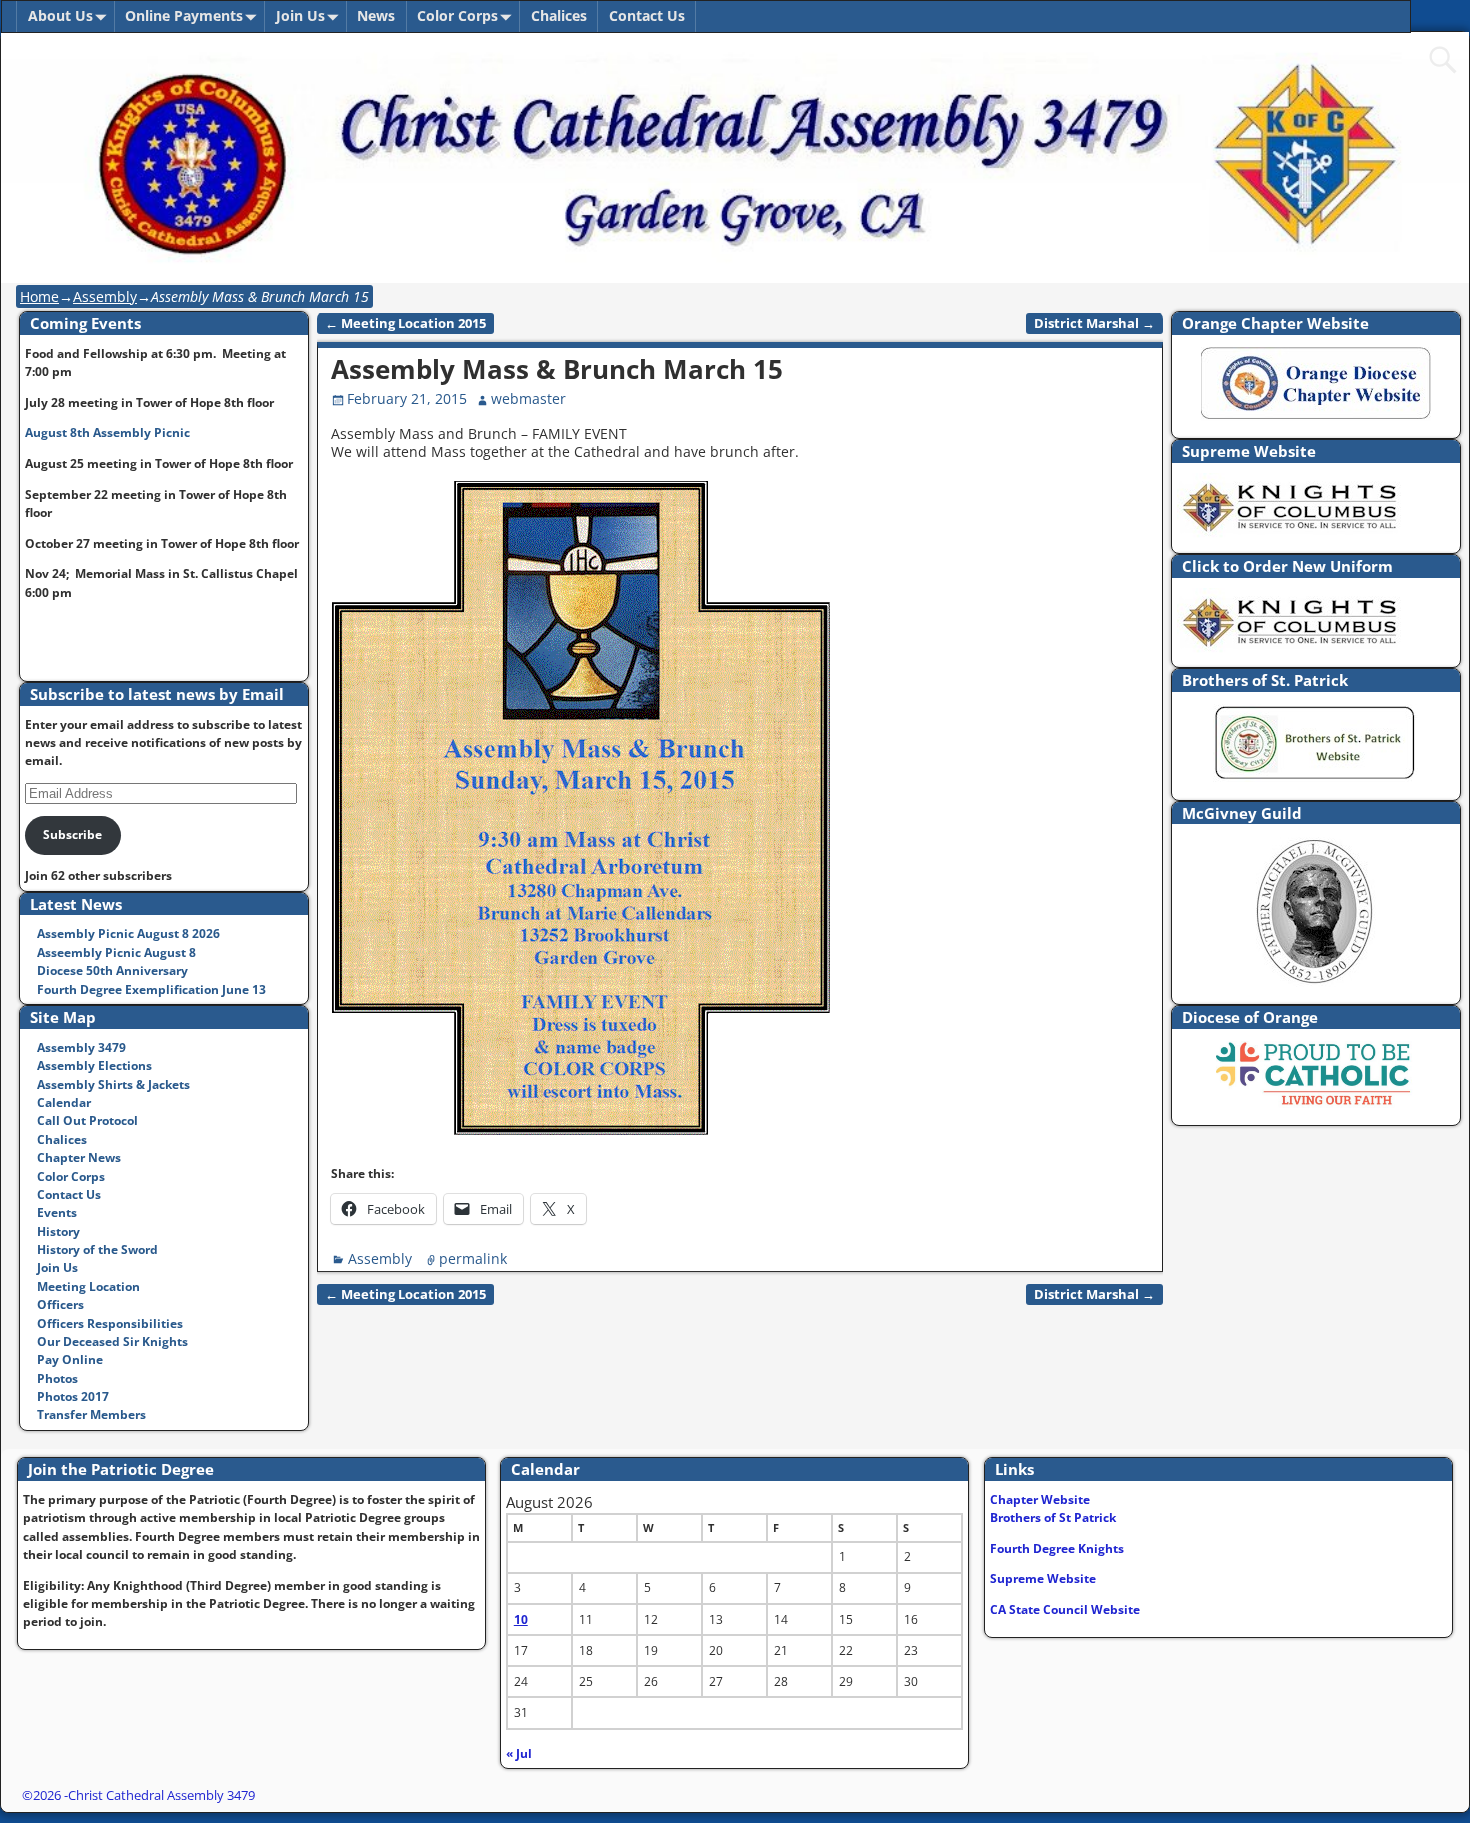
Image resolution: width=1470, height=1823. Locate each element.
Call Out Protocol (87, 1120)
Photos (57, 1378)
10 (521, 1619)
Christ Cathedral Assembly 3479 (161, 1795)
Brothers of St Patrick (1053, 1517)
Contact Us (647, 15)
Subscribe (72, 834)
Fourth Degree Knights (1057, 1548)
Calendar (64, 1102)
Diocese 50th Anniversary (112, 970)
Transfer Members (91, 1414)
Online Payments (184, 15)
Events (57, 1212)
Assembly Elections (94, 1065)
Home (39, 296)
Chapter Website (1040, 1499)
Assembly (105, 296)
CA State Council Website (1065, 1609)
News (376, 15)
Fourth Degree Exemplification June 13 (151, 989)
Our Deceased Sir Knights (112, 1341)
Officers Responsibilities (110, 1323)
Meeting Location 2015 (405, 323)
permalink (473, 1258)
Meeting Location (88, 1286)
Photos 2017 (73, 1396)
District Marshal (1094, 323)
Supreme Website (1043, 1578)
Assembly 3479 (81, 1047)
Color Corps (457, 15)
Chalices (559, 15)
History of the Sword (97, 1249)
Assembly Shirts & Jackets (113, 1084)
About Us (60, 15)
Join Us (300, 15)
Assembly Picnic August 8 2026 (128, 933)
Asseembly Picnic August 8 (116, 952)
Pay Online (70, 1359)
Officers (60, 1304)
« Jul (519, 1753)
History (58, 1231)
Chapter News (79, 1157)
